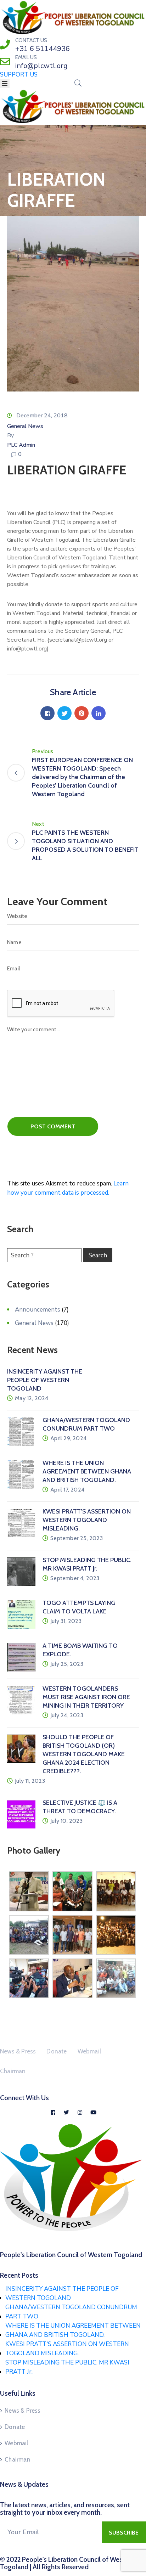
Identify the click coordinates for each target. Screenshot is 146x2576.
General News (25, 426)
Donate (57, 2051)
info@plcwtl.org (41, 66)
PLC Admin (21, 445)
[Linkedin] (99, 713)
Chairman (13, 2071)
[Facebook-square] (53, 2112)
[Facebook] (47, 713)
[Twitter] (64, 713)
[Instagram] (80, 2112)
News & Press (18, 2051)
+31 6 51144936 (43, 49)
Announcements (38, 1310)
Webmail (89, 2051)
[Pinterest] (82, 713)
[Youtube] (93, 2112)
